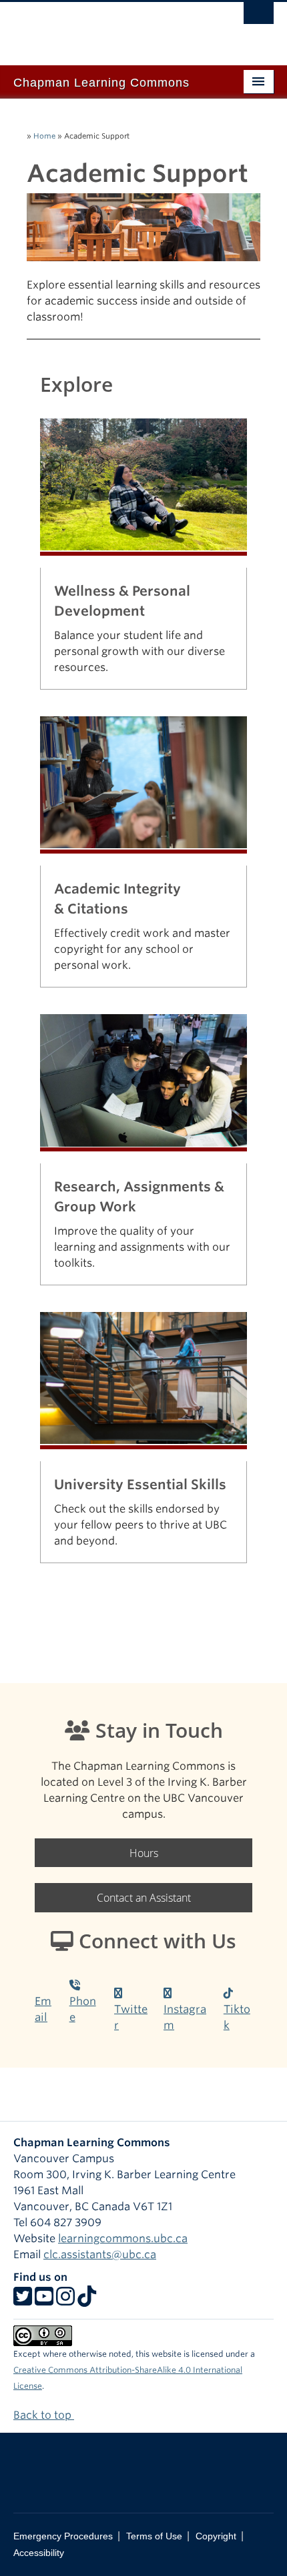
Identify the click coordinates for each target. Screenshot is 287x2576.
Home (44, 136)
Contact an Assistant (144, 1898)
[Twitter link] (23, 2300)
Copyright (216, 2536)
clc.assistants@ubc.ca (100, 2254)
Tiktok (237, 2017)
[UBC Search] (259, 17)
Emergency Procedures (63, 2536)
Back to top (44, 2415)
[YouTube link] (44, 2300)
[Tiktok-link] (87, 2300)
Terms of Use (154, 2536)
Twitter (131, 2017)
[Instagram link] (65, 2300)
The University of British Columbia (104, 27)
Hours (144, 1853)
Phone (83, 2009)
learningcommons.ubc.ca (123, 2239)
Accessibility (39, 2553)
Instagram (185, 2017)
